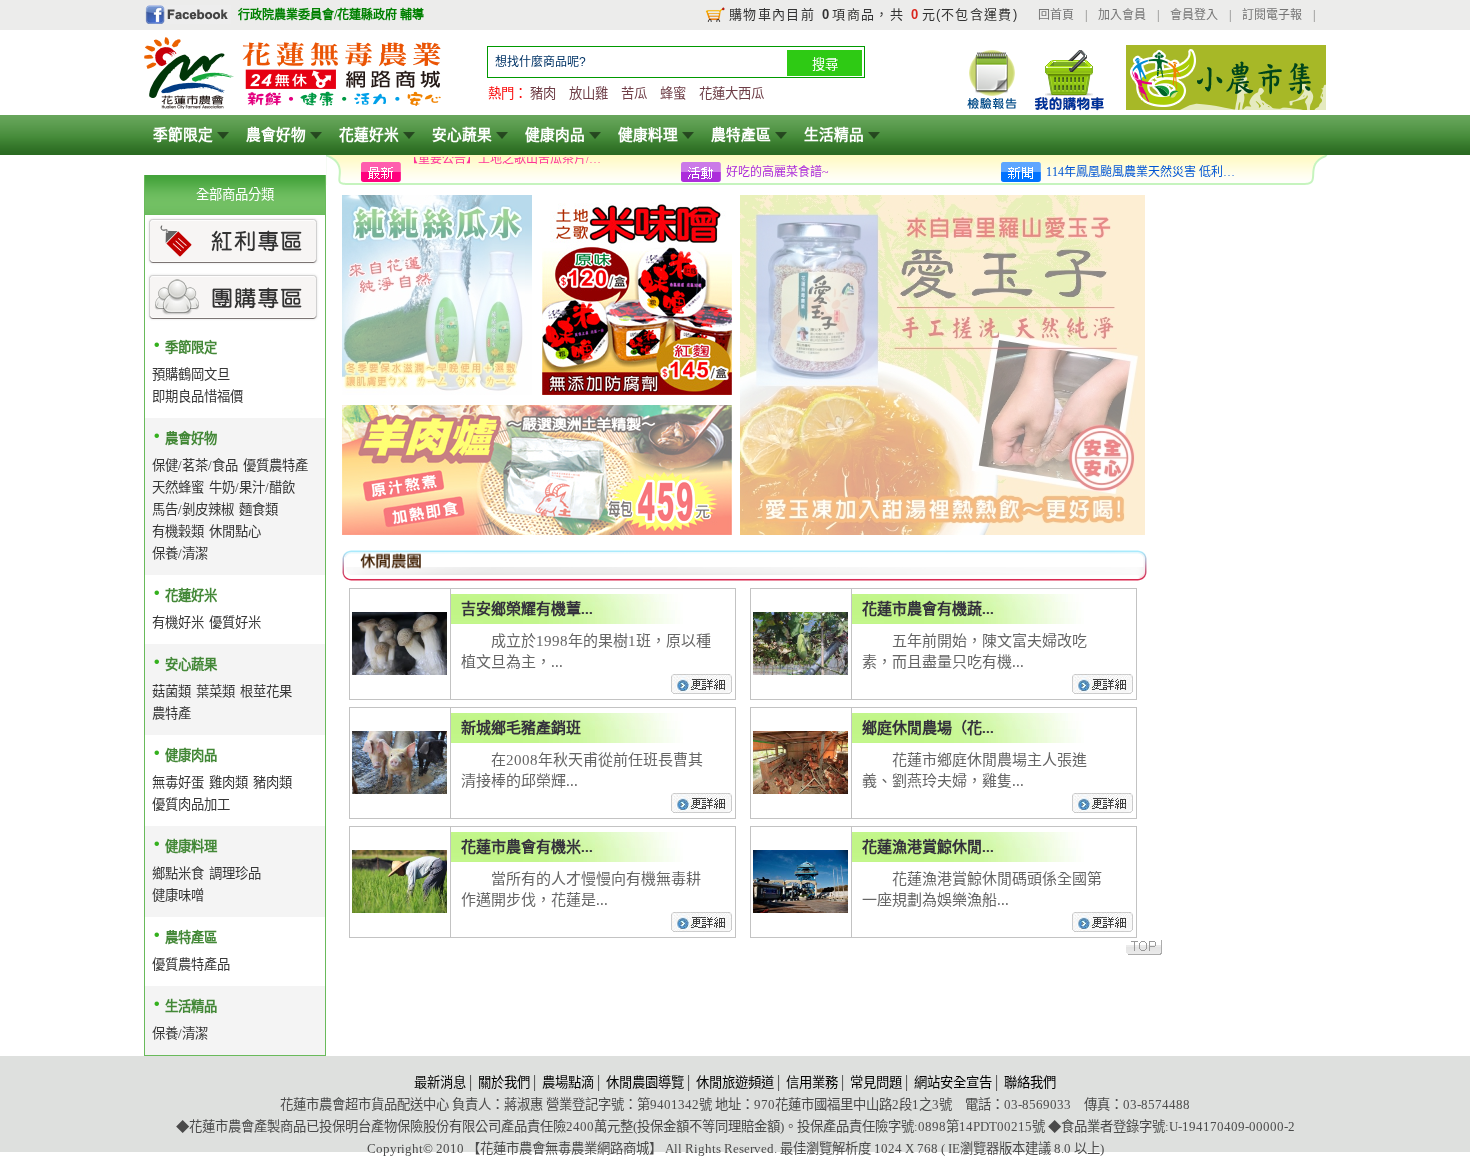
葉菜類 (215, 691)
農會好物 (276, 135)
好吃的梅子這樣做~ (777, 172)
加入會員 (1122, 15)
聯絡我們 (1030, 1082)
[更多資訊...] (703, 691)
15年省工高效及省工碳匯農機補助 (496, 172)
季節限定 (183, 135)
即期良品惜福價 (197, 396)
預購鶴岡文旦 (191, 374)
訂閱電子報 (1272, 15)
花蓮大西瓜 (731, 93)
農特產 (171, 713)
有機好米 (178, 622)
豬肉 (543, 93)
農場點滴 (568, 1082)
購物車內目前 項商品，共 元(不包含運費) (873, 14)
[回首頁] (294, 106)
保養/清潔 (180, 553)
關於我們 (504, 1082)
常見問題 (876, 1082)
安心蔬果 (462, 135)
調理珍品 (235, 873)
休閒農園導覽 (645, 1082)
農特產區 (741, 135)
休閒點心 (235, 531)
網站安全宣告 (953, 1082)
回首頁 (1056, 15)
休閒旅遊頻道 (735, 1082)
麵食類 (258, 509)
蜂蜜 (673, 93)
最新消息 (440, 1082)
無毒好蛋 (178, 782)
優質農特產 (275, 465)
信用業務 (812, 1082)
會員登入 (1194, 15)
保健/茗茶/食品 (195, 465)
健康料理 (648, 135)
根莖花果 (266, 691)
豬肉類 (272, 782)
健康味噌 (178, 895)
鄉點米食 (178, 873)
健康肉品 (555, 135)
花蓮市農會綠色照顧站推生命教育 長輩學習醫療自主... (1146, 176)
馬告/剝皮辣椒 (193, 509)
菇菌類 (171, 691)
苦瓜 (634, 93)
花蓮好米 (369, 135)
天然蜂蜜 (178, 487)
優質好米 (235, 622)
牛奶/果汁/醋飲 (252, 487)
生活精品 (834, 135)
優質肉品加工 (191, 804)
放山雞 (588, 93)
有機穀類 (178, 531)
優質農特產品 (191, 964)
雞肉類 (228, 782)
